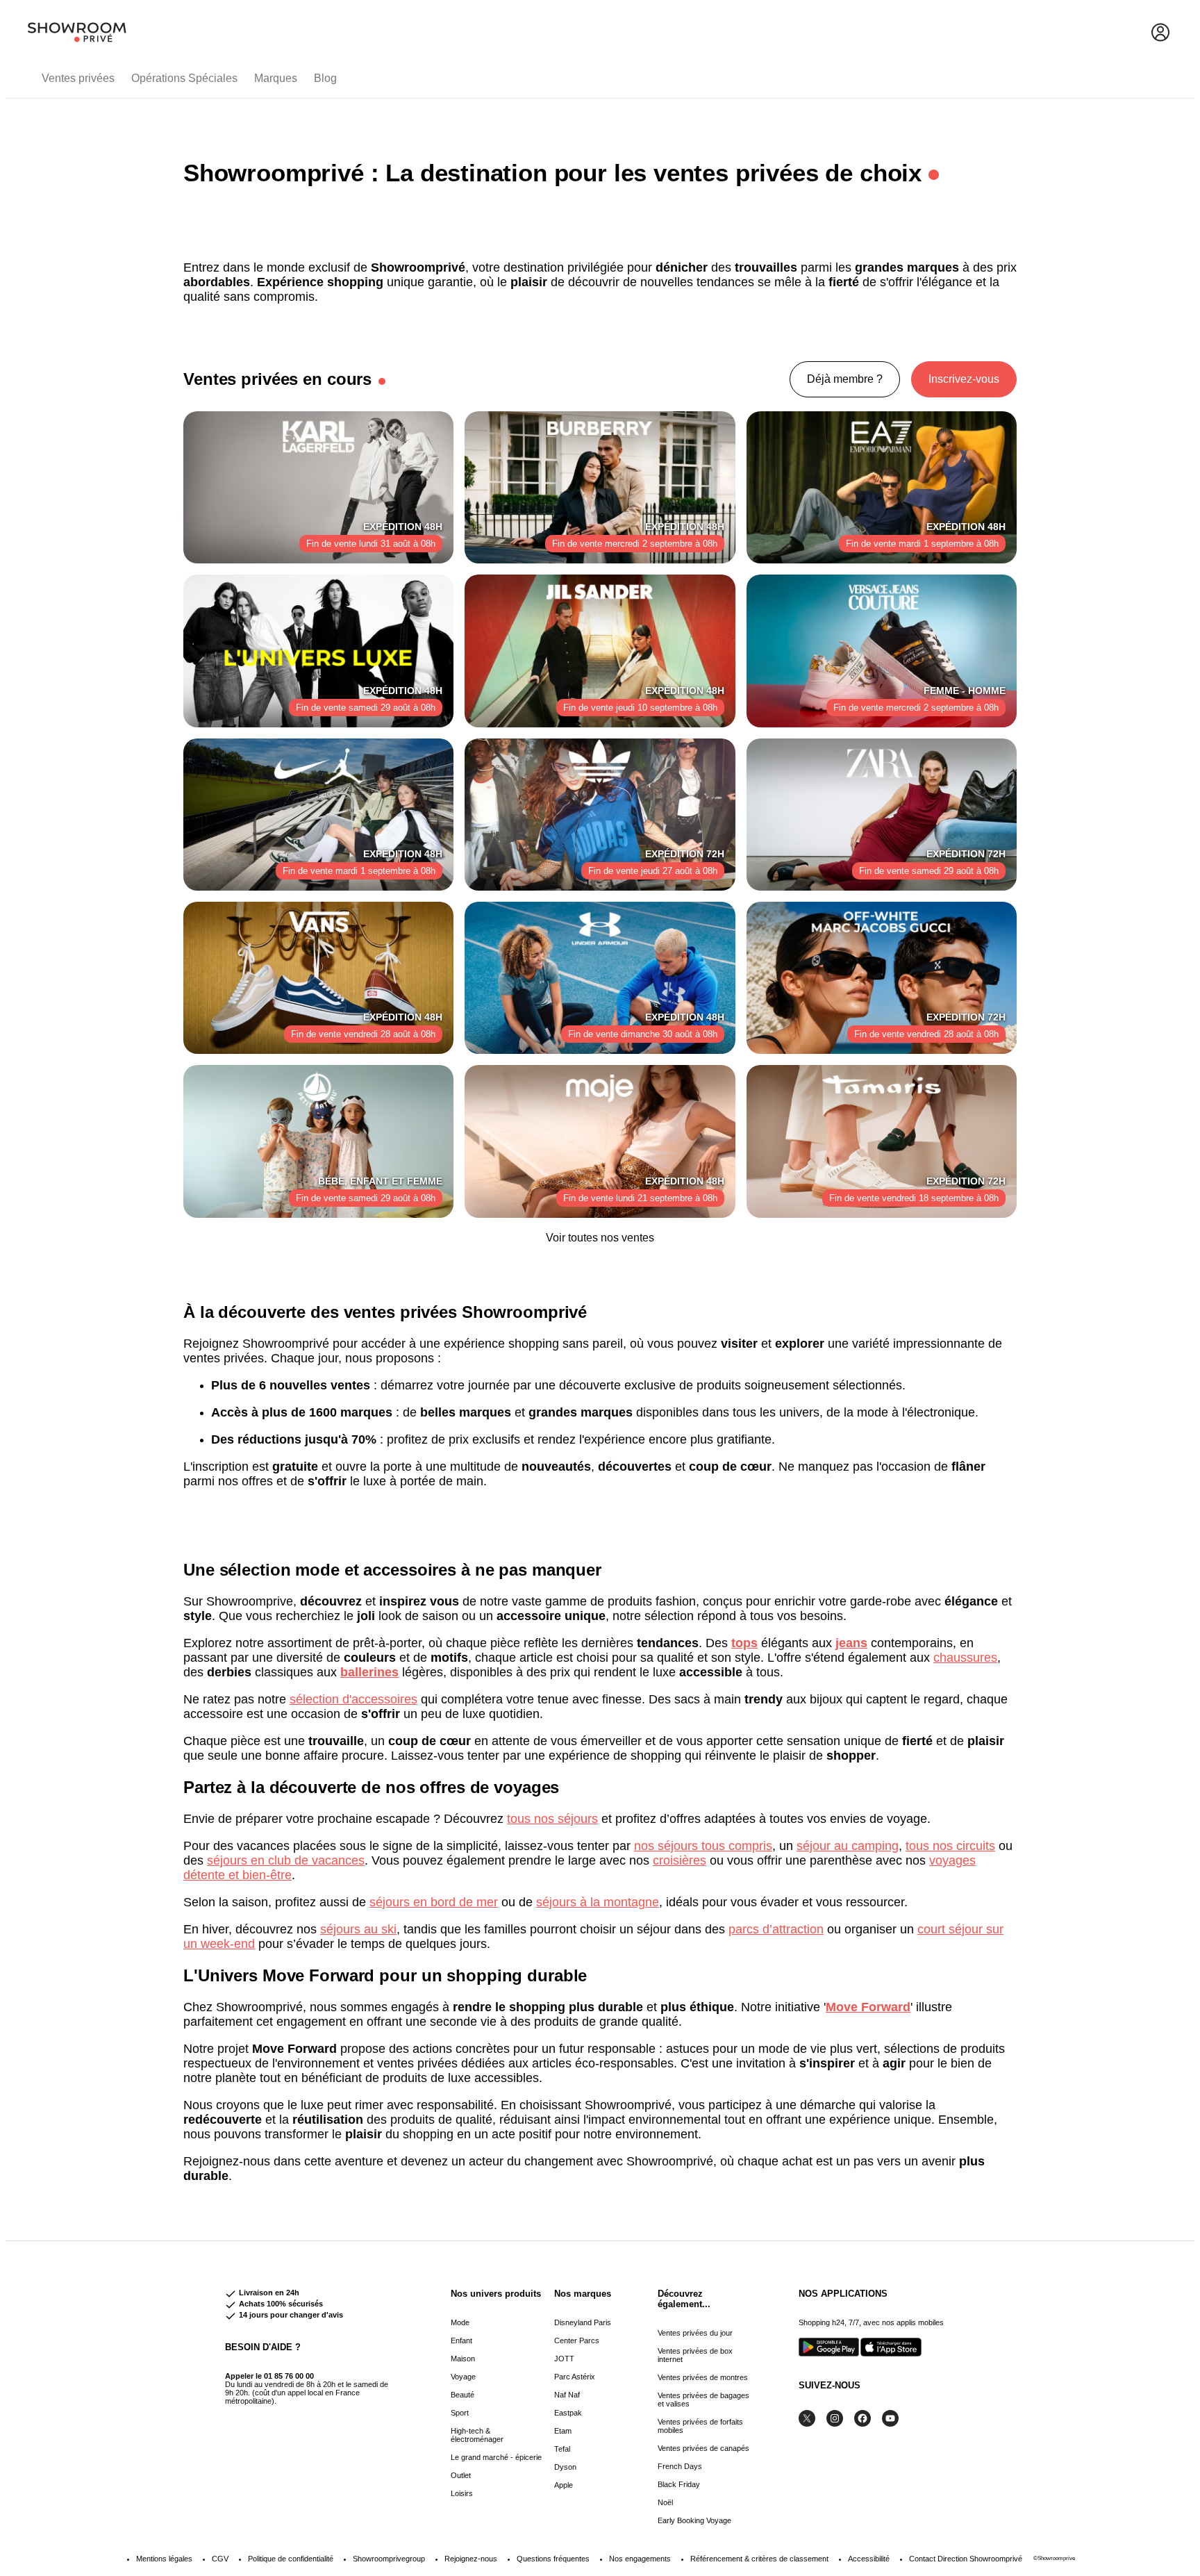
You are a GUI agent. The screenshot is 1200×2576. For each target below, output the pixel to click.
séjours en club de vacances (286, 1860)
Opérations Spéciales (184, 78)
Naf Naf (567, 2395)
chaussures (965, 1658)
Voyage (463, 2377)
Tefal (562, 2449)
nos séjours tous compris (703, 1846)
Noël (665, 2502)
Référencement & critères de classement (759, 2559)
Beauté (462, 2395)
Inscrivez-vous (964, 379)
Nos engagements (640, 2559)
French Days (680, 2466)
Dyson (565, 2467)
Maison (463, 2359)
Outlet (461, 2475)
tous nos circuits (950, 1846)
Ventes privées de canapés (703, 2448)
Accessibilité (869, 2559)
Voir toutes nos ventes (600, 1238)
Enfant (461, 2340)
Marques (276, 78)
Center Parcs (577, 2340)
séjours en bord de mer (434, 1902)
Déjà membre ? (845, 379)
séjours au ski (358, 1929)
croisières (680, 1860)
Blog (325, 78)
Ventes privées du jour (695, 2333)
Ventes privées (78, 78)
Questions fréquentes (553, 2559)
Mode (460, 2322)
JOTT (564, 2359)
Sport (460, 2413)
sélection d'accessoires (353, 1699)
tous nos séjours (552, 1819)
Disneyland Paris (583, 2322)
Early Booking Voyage (694, 2520)
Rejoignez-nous (471, 2559)
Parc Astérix (575, 2377)
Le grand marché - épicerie (496, 2457)
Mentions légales (164, 2559)
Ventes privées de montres (703, 2377)
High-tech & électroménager (477, 2435)
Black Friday (679, 2484)
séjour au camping (848, 1846)
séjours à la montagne (598, 1902)
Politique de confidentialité (291, 2559)
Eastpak (568, 2413)
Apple (564, 2485)
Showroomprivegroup (389, 2559)
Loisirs (462, 2493)
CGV (220, 2559)
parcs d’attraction (776, 1929)
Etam (563, 2431)
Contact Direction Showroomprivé (966, 2559)
